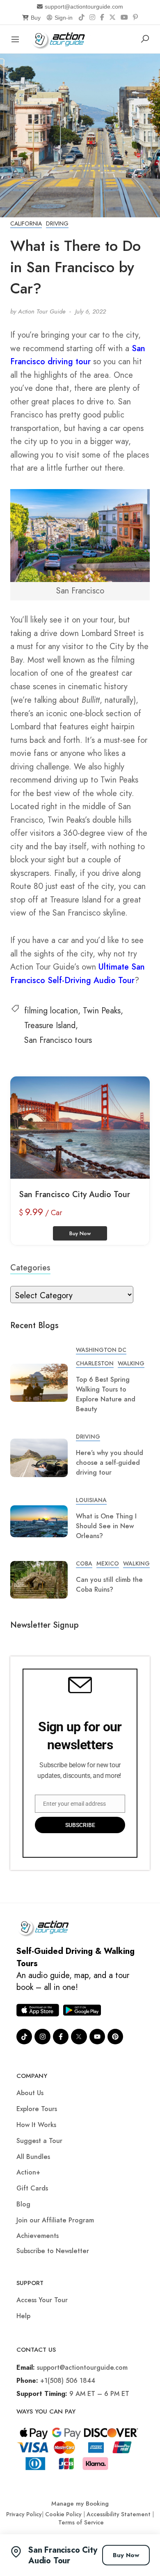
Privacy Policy (24, 2514)
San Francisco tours (58, 1040)
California (26, 223)
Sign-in (64, 18)
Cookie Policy (63, 2514)
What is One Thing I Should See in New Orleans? (106, 1526)
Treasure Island (50, 1025)
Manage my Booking (80, 2504)
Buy (36, 18)
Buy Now (126, 2555)
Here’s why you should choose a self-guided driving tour (110, 1463)
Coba (84, 1563)
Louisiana (91, 1500)
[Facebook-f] (61, 2037)
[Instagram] (92, 18)
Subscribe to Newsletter (53, 2251)
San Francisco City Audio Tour (74, 1194)
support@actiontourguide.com (84, 7)
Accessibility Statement (119, 2514)
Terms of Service (81, 2522)
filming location (51, 1011)
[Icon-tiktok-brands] (24, 2037)
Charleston (95, 1363)
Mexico (108, 1563)
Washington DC (101, 1350)
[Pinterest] (135, 18)
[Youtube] (97, 2037)
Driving (57, 223)
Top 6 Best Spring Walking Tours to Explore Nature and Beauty (106, 1394)
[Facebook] (102, 18)
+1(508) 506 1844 (68, 2381)
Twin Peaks (102, 1011)
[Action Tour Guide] (61, 38)
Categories (30, 1268)
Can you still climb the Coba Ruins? (109, 1585)
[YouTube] (124, 18)
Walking (131, 1363)
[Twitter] (79, 2037)
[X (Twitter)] (112, 18)
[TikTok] (82, 18)
